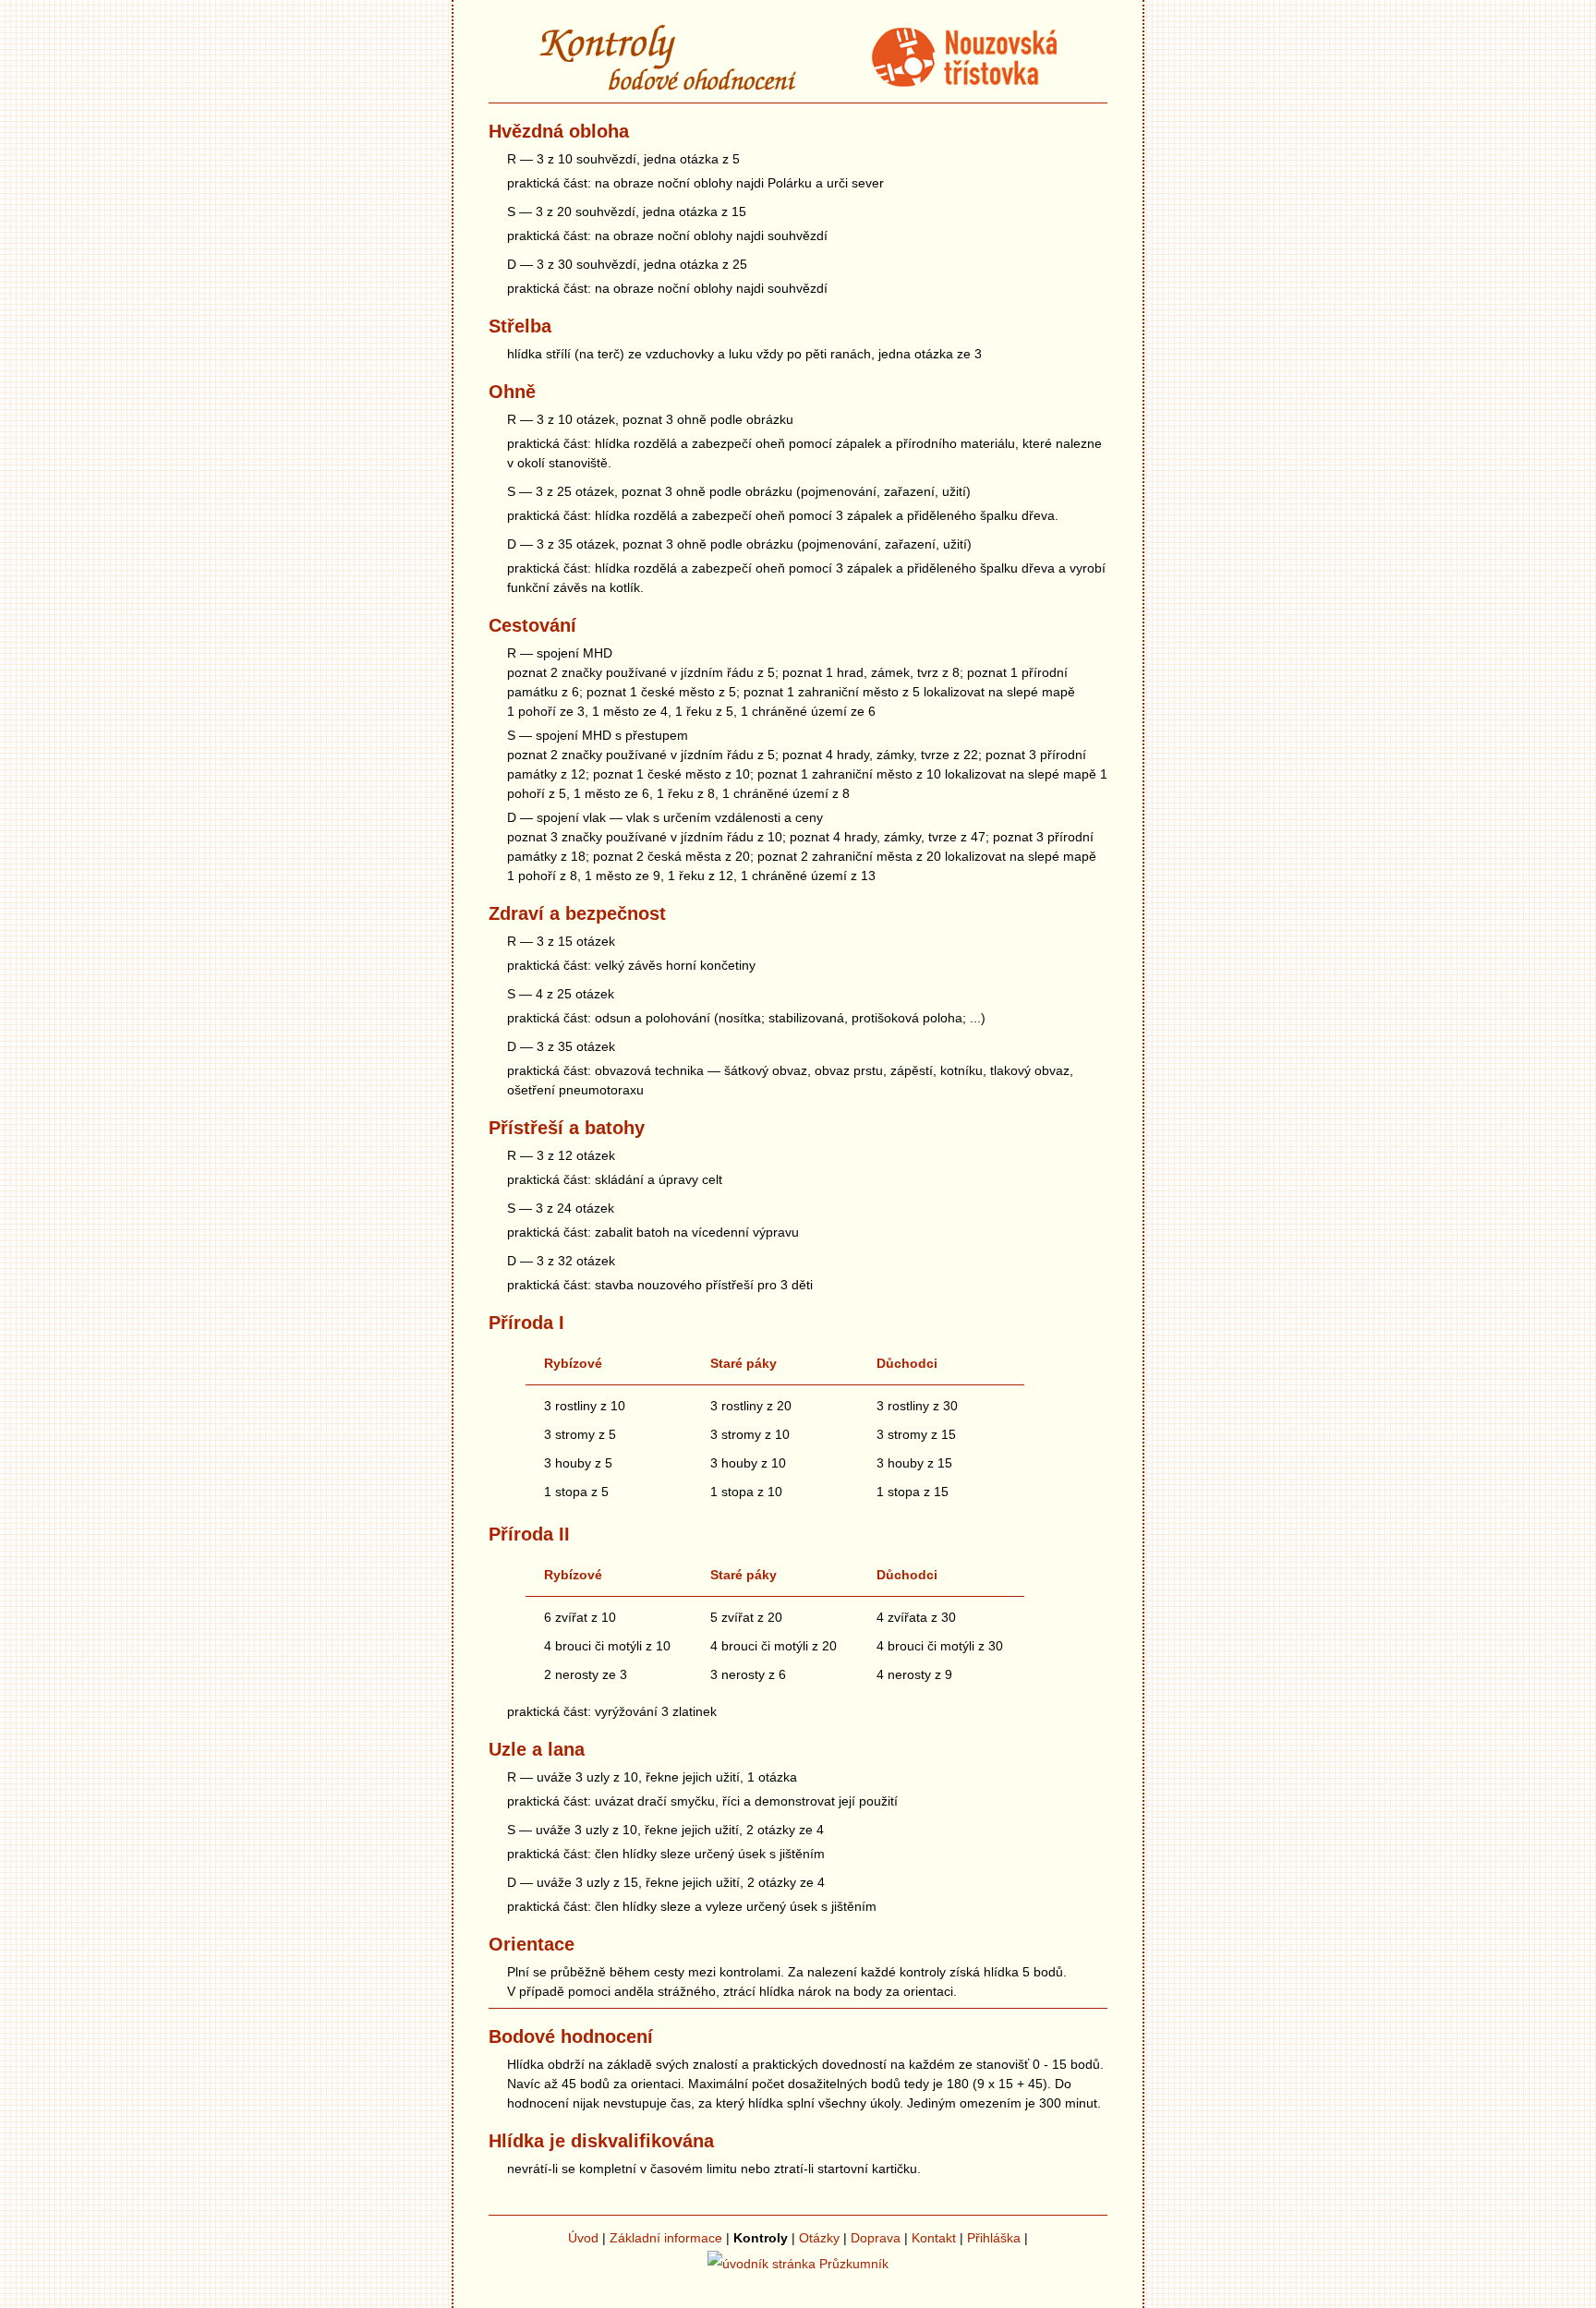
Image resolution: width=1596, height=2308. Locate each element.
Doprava (876, 2238)
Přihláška (994, 2238)
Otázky (819, 2238)
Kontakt (934, 2238)
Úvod (583, 2238)
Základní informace (666, 2238)
